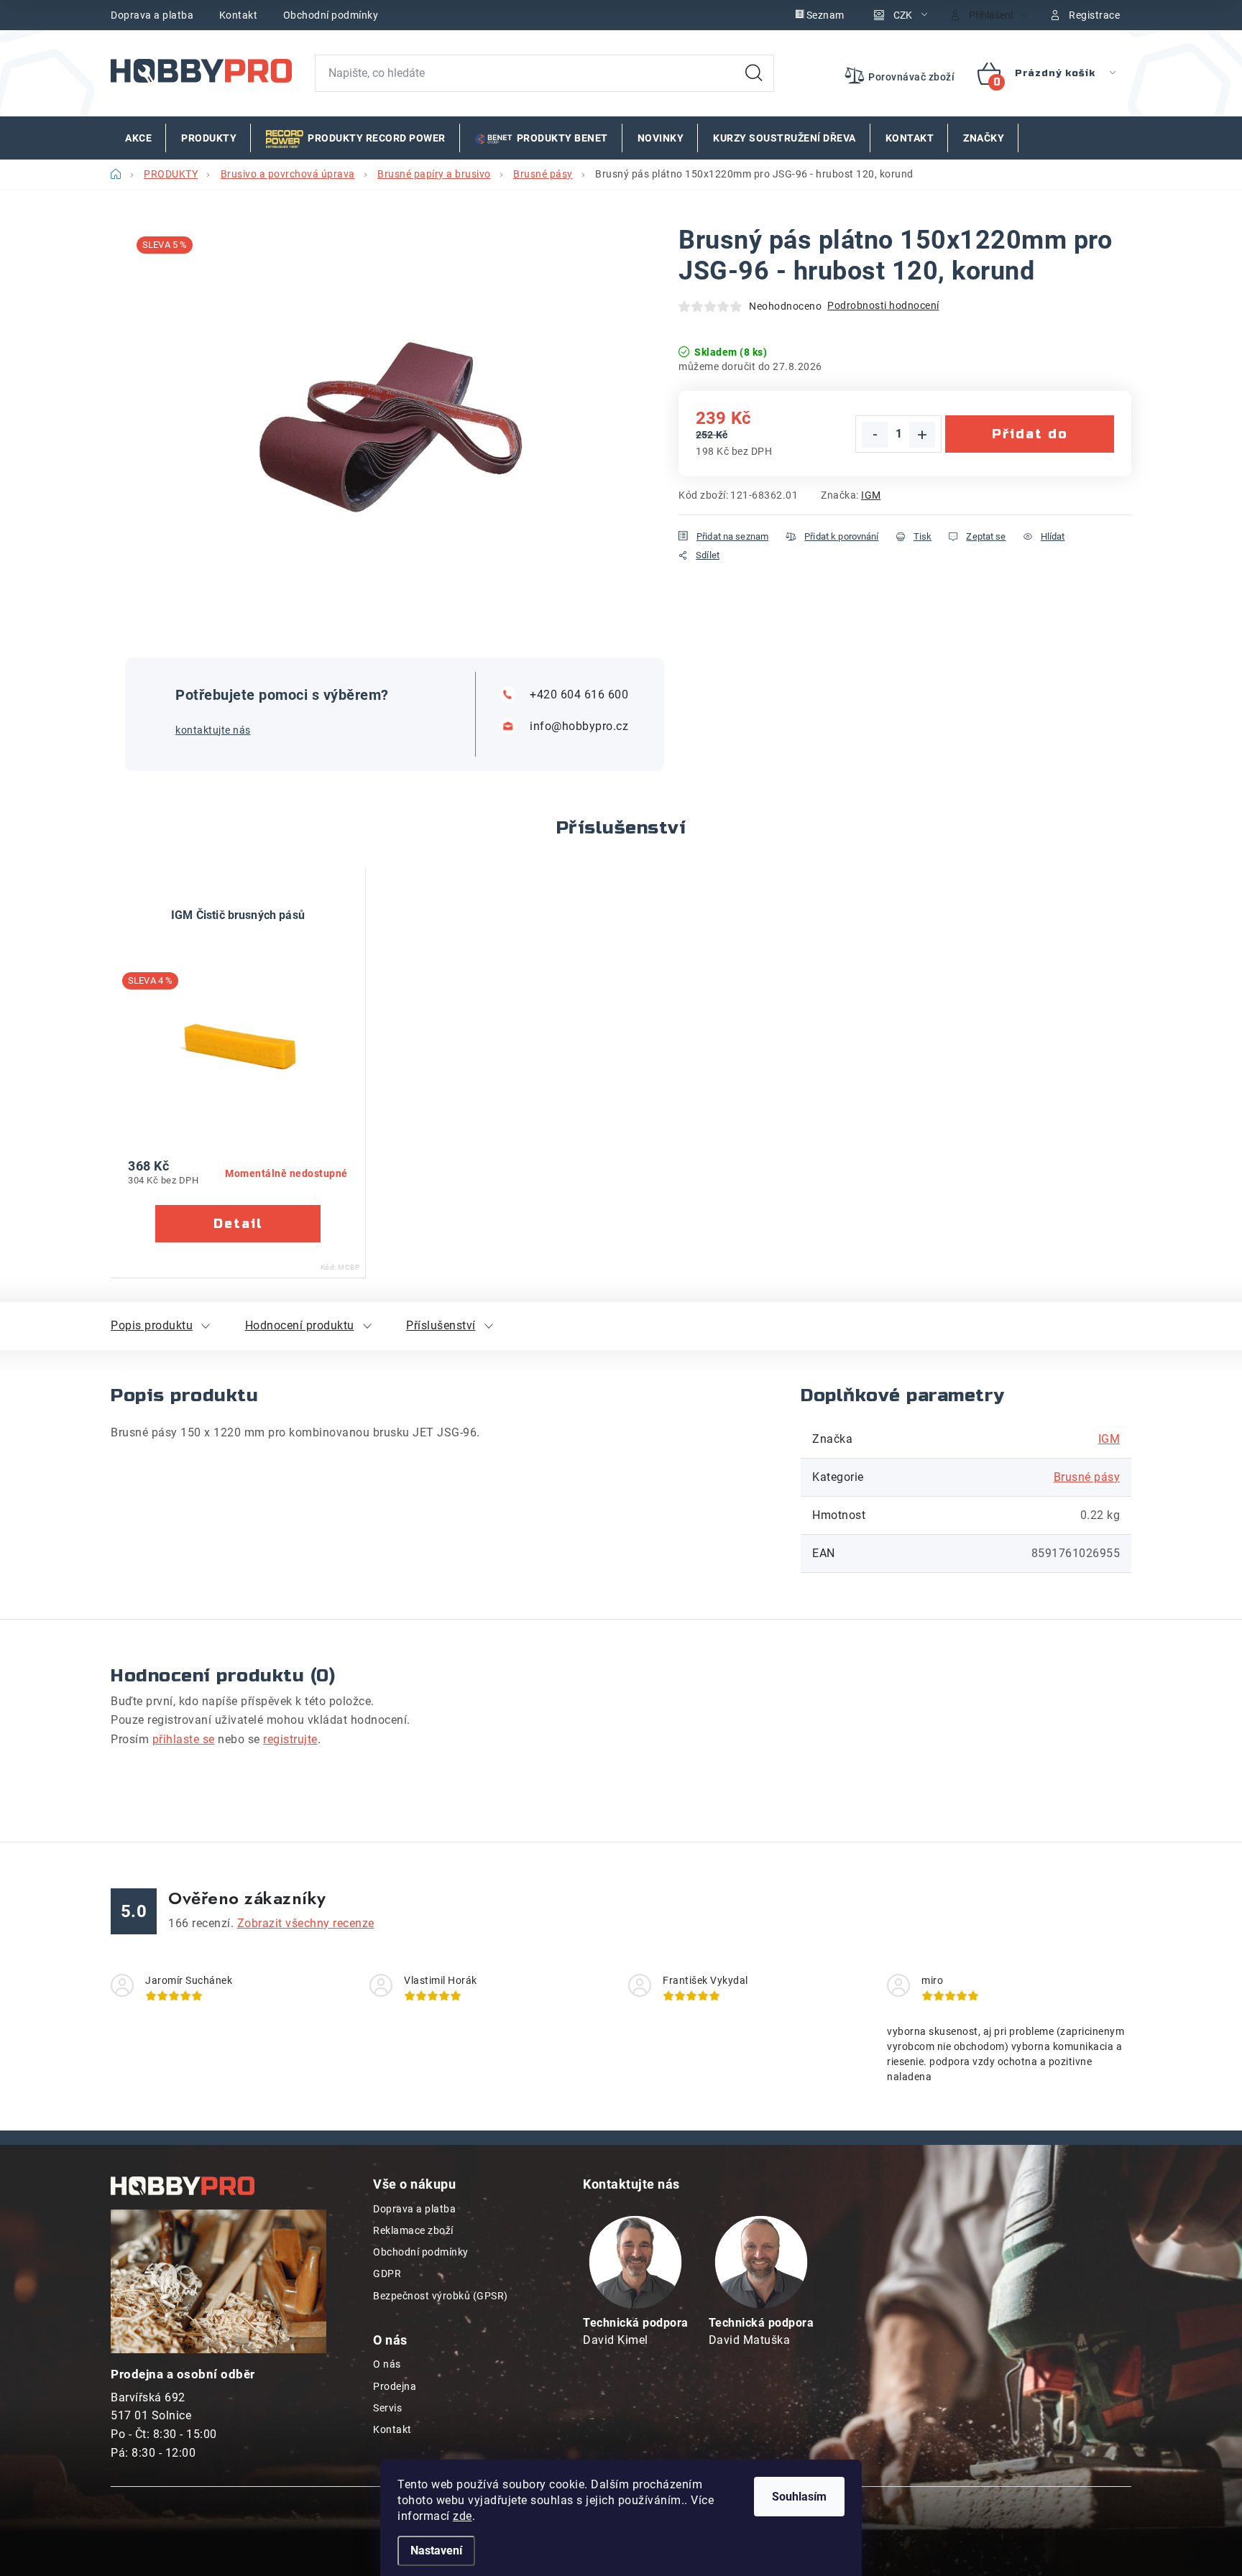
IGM (871, 495)
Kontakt (239, 15)
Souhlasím (799, 2497)
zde (463, 2516)
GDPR (387, 2273)
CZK (903, 15)
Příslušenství (441, 1325)
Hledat (754, 73)
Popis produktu (152, 1325)
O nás (387, 2364)
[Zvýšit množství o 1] (922, 435)
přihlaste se (184, 1739)
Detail (238, 1224)
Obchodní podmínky (331, 15)
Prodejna (395, 2386)
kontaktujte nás (213, 730)
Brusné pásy (1087, 1477)
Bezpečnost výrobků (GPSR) (441, 2296)
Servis (387, 2408)
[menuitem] (138, 138)
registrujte (290, 1739)
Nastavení (436, 2550)
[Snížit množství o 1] (875, 435)
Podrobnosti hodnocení (883, 305)
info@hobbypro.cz (579, 726)
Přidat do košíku (1030, 439)
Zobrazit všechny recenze (306, 1923)
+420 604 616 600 (579, 694)
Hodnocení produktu (300, 1325)
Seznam (825, 15)
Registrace (1094, 15)
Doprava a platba (152, 15)
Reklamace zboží (413, 2230)
